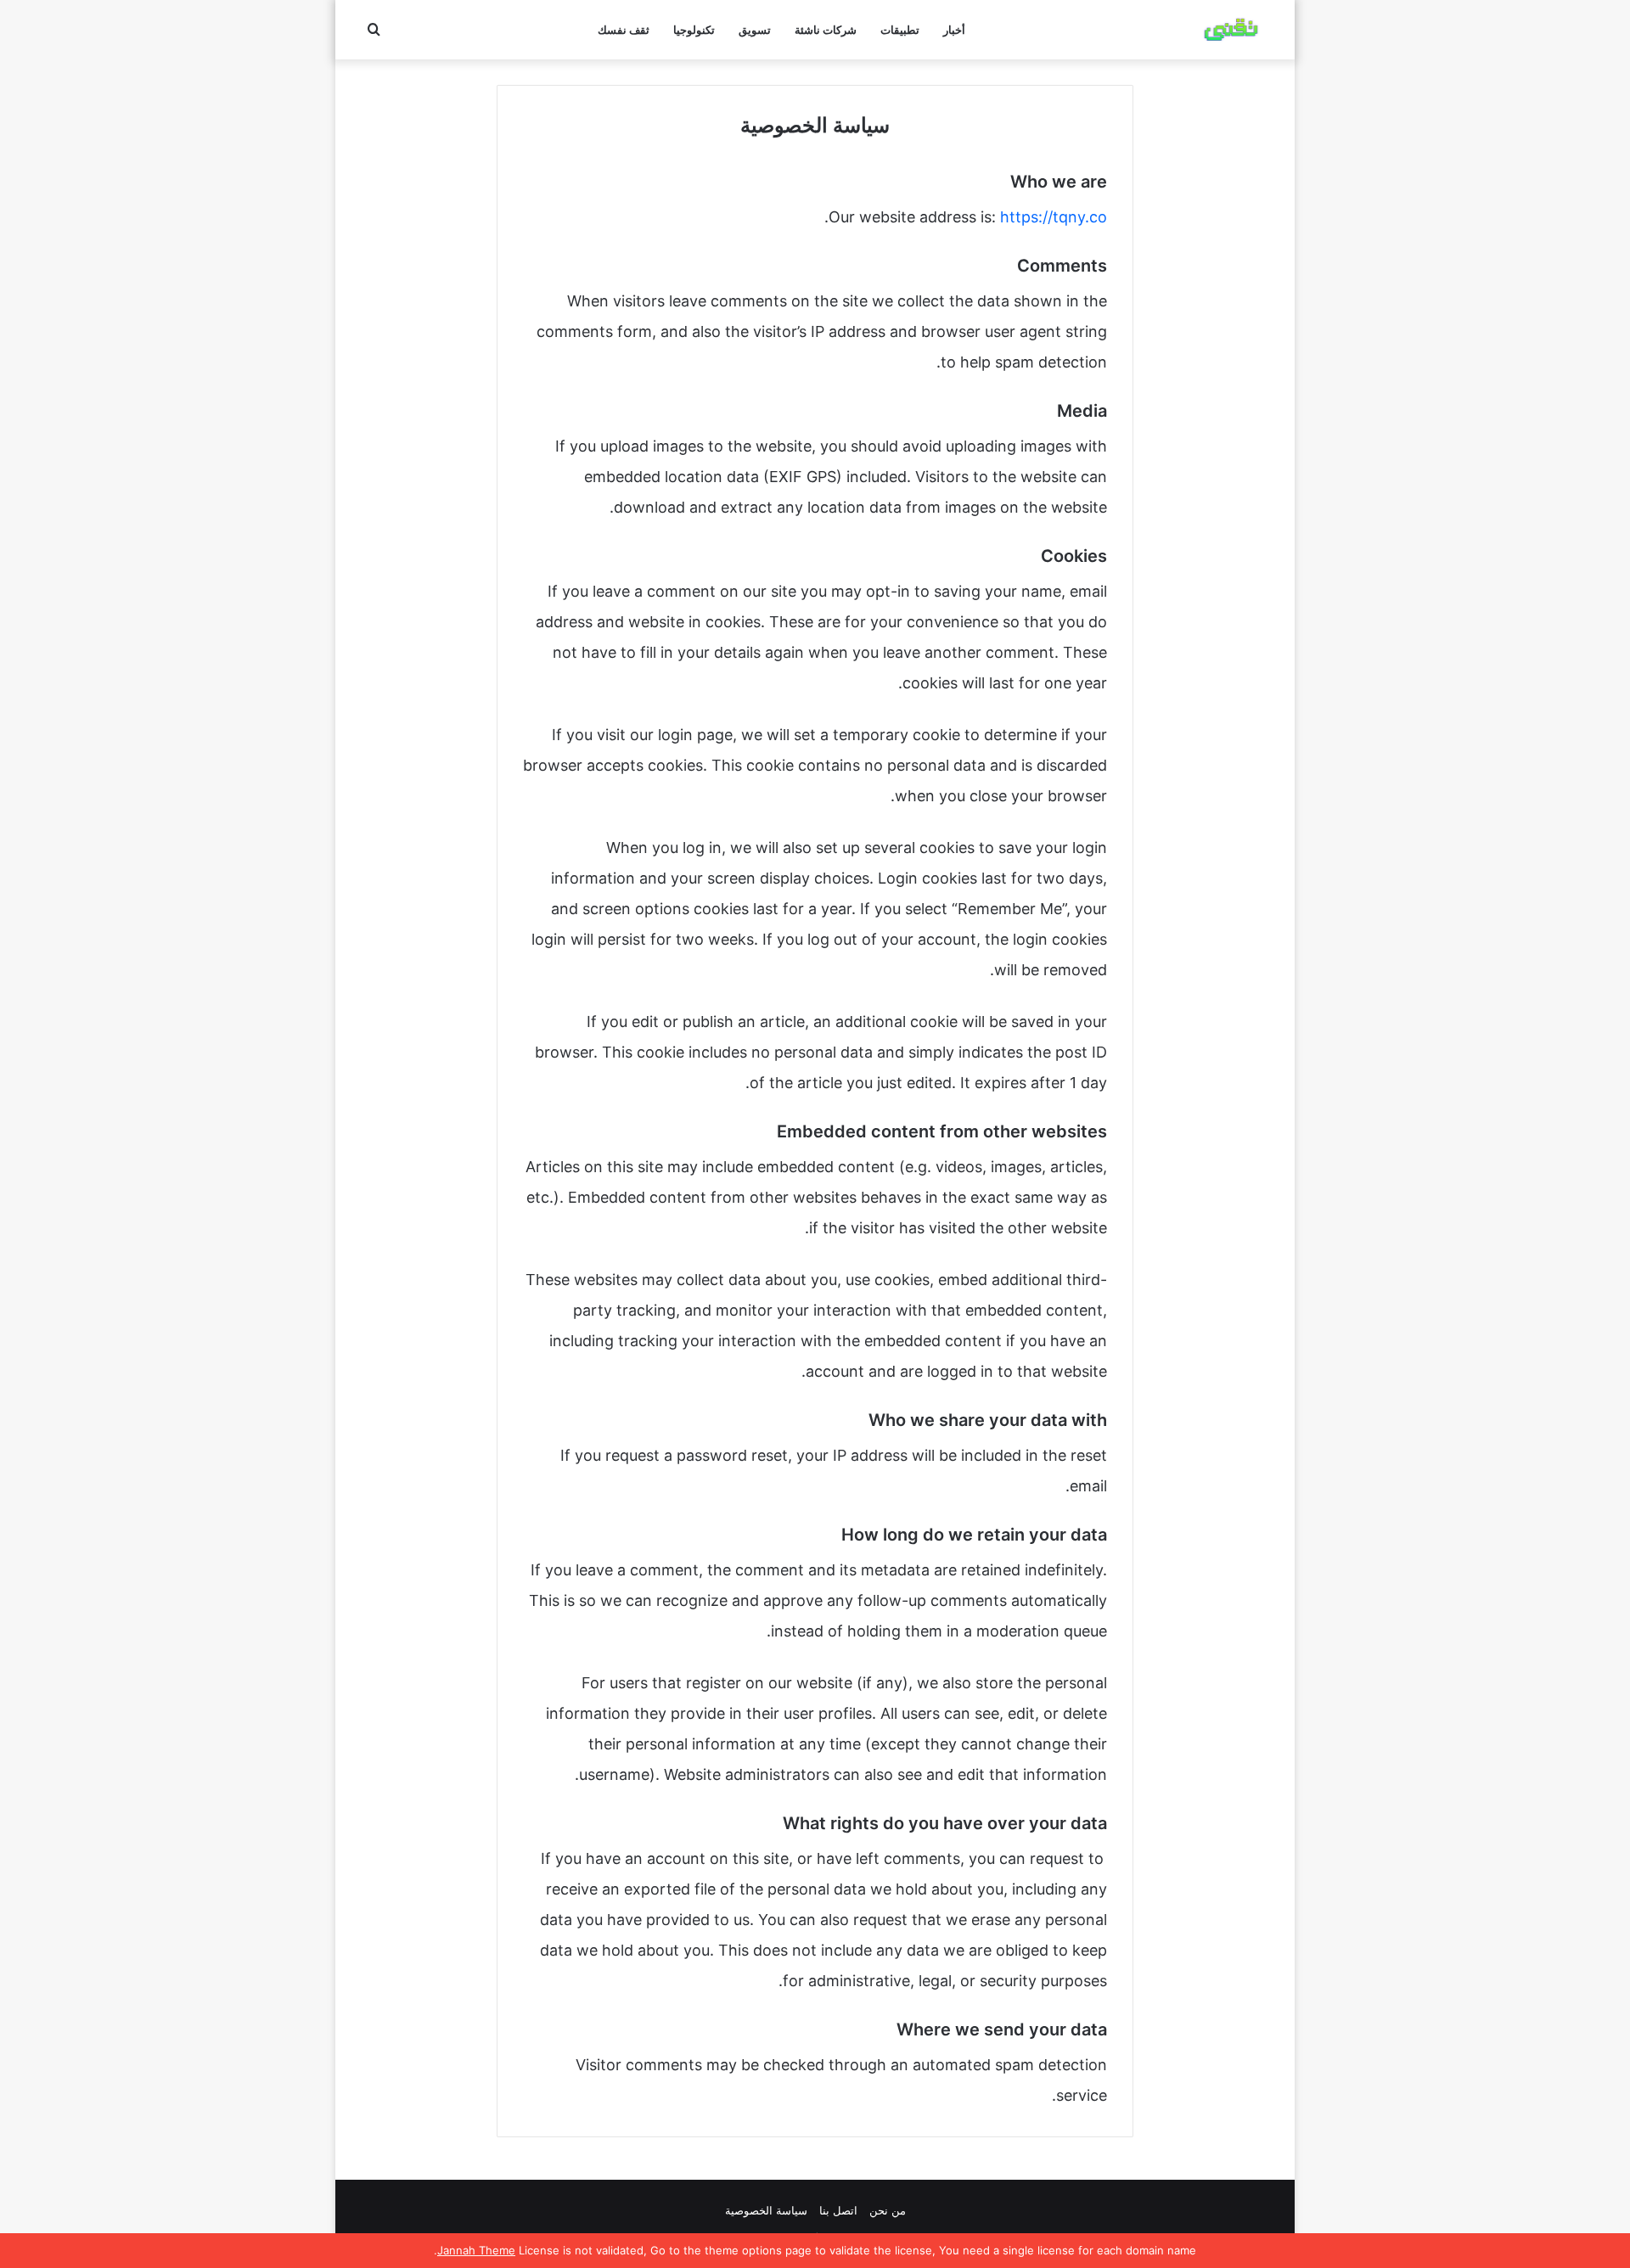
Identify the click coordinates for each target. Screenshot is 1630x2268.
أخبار (954, 30)
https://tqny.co (1054, 217)
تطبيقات (900, 30)
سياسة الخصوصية (766, 2210)
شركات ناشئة (826, 30)
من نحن (888, 2210)
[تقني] (1231, 29)
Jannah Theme (476, 2250)
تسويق (755, 30)
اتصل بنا (838, 2210)
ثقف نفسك (624, 30)
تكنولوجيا (694, 30)
